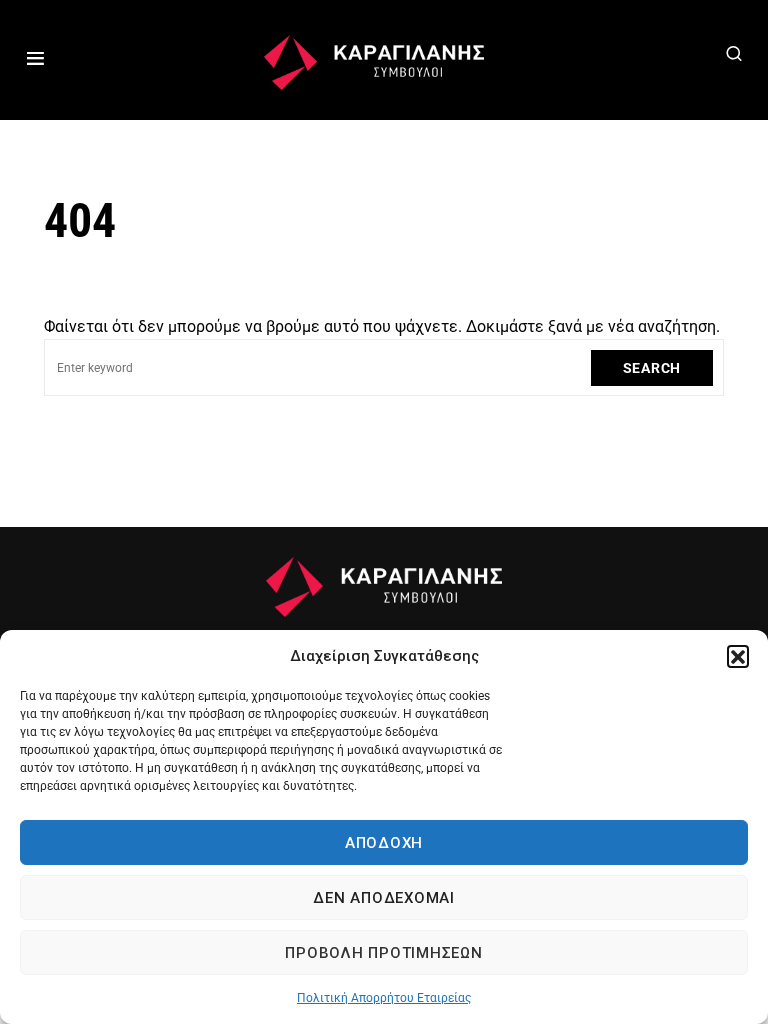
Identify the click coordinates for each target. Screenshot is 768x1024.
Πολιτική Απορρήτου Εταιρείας (384, 998)
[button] (738, 656)
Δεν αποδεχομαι (384, 898)
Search (652, 368)
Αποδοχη (384, 843)
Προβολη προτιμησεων (383, 953)
